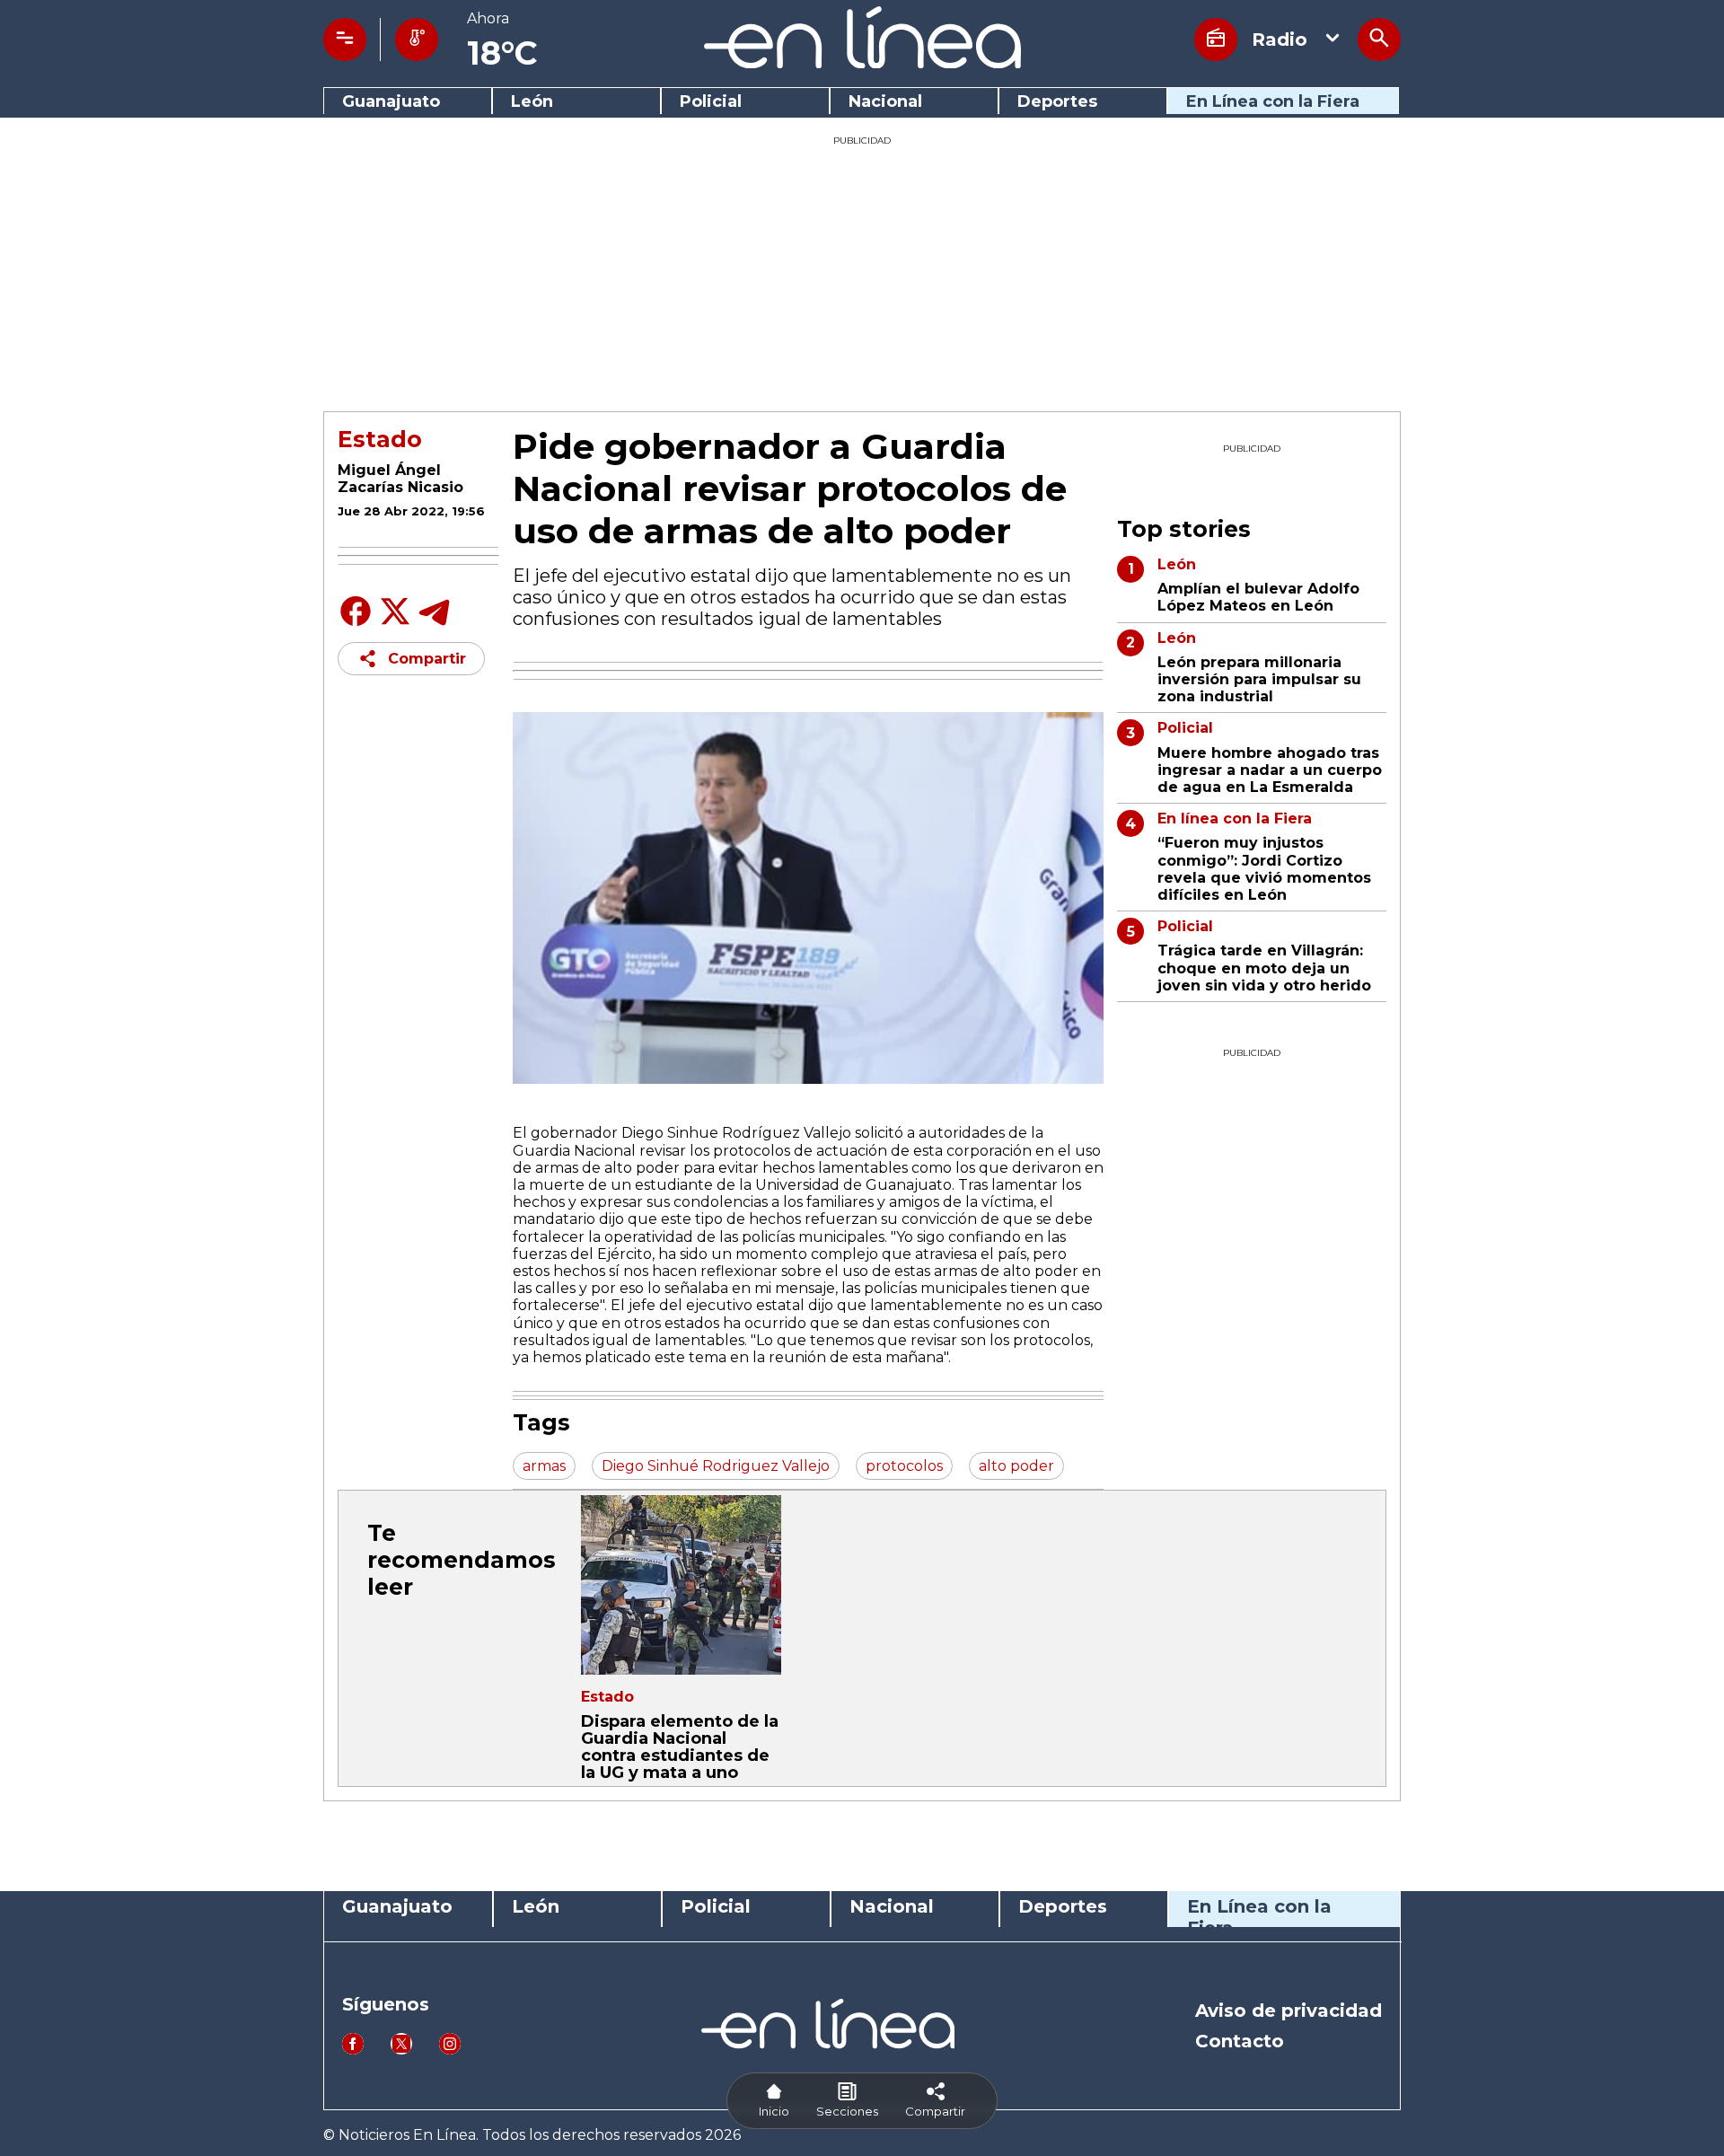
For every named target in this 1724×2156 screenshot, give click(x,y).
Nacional (885, 102)
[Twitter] (395, 621)
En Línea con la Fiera (1273, 102)
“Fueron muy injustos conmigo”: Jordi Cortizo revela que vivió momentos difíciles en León (1264, 869)
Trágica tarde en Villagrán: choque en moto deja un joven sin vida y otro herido (1264, 968)
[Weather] (417, 40)
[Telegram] (435, 625)
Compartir (427, 659)
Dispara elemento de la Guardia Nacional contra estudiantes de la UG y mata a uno (680, 1747)
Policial (711, 102)
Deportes (1057, 102)
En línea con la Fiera (1235, 818)
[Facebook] (356, 625)
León (532, 102)
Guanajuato (391, 102)
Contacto (1240, 2041)
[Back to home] (862, 63)
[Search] (1379, 40)
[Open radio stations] (1216, 40)
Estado (380, 439)
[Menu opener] (345, 40)
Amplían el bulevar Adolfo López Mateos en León (1258, 597)
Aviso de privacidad (1289, 2011)
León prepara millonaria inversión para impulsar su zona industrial (1259, 679)
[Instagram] (450, 2050)
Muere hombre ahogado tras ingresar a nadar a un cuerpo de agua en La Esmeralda (1270, 770)
